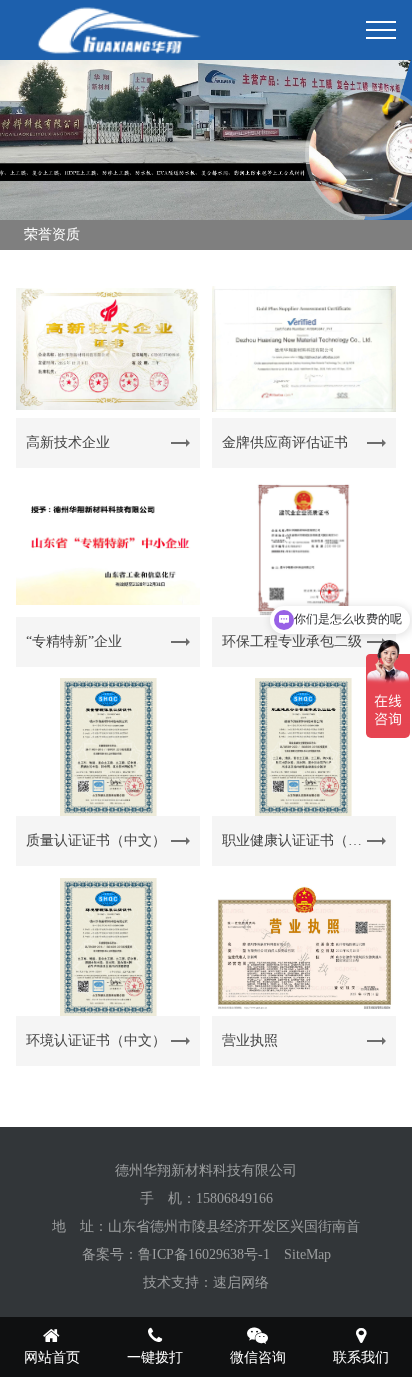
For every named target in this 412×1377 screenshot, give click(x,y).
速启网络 (241, 1282)
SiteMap (307, 1254)
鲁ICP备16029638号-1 (204, 1254)
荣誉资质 (52, 234)
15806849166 (234, 1198)
